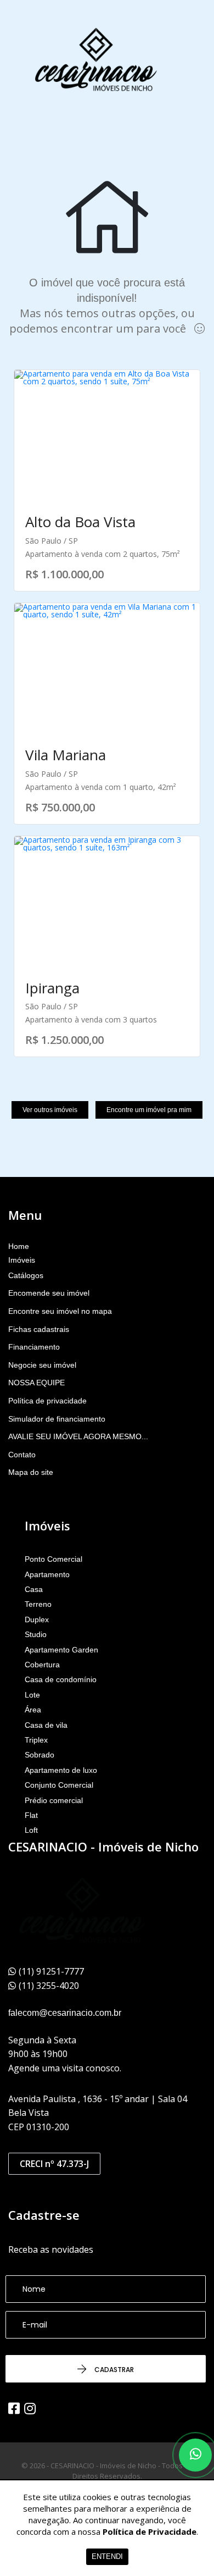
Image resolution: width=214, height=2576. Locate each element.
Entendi (107, 2556)
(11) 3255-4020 (49, 1986)
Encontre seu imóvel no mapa (60, 1311)
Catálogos (26, 1275)
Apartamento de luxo (61, 1770)
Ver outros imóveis (50, 1110)
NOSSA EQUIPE (36, 1383)
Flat (31, 1815)
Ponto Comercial (54, 1559)
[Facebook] (14, 2408)
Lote (32, 1695)
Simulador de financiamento (57, 1419)
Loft (31, 1830)
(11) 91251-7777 (51, 1971)
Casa (34, 1589)
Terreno (38, 1604)
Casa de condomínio (61, 1679)
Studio (36, 1634)
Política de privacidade (47, 1401)
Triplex (36, 1740)
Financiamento (34, 1347)
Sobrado (40, 1755)
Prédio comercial (54, 1800)
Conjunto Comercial (59, 1785)
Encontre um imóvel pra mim (149, 1110)
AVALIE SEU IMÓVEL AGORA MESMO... (78, 1436)
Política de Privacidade (150, 2531)
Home (19, 1246)
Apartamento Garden (61, 1650)
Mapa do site (31, 1472)
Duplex (37, 1619)
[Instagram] (30, 2408)
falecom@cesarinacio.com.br (65, 2013)
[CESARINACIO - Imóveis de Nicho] (96, 60)
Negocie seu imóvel (42, 1365)
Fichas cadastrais (39, 1329)
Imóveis (22, 1260)
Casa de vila (46, 1725)
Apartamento (47, 1574)
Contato (22, 1455)
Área (33, 1710)
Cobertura (42, 1665)
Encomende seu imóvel (49, 1293)
